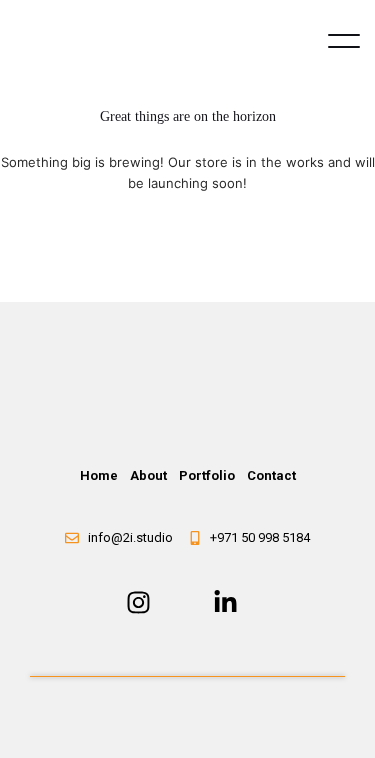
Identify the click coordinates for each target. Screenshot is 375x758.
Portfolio (207, 475)
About (148, 475)
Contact (271, 475)
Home (99, 475)
